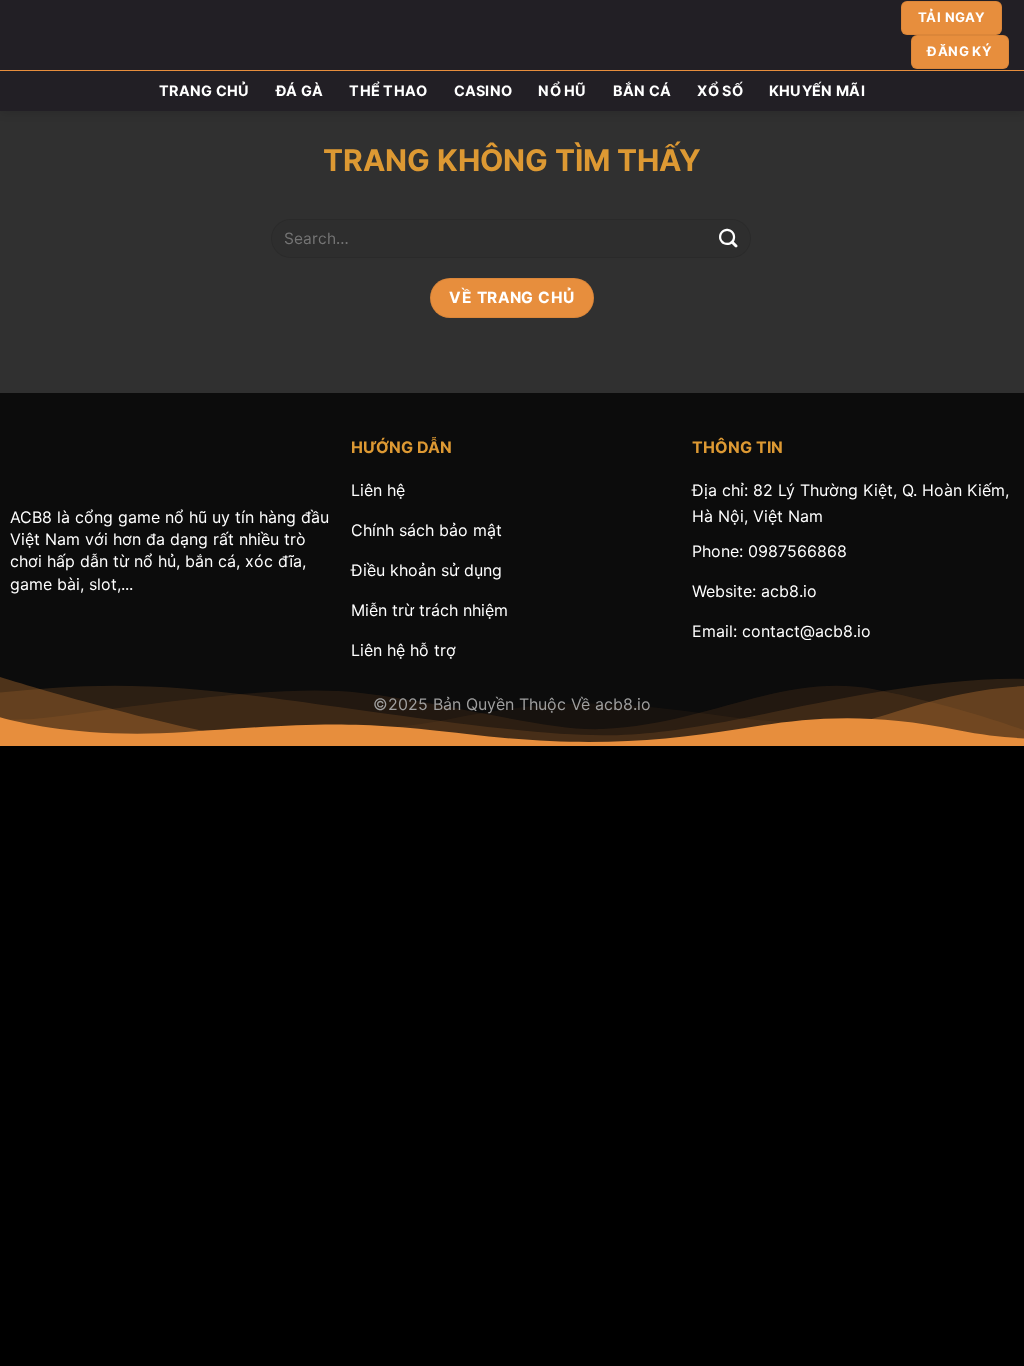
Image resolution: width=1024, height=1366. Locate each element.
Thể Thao (388, 90)
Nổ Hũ (562, 90)
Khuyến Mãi (817, 90)
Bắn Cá (642, 90)
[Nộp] (729, 238)
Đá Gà (299, 90)
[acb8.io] (512, 35)
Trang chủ (204, 90)
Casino (483, 90)
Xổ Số (719, 90)
